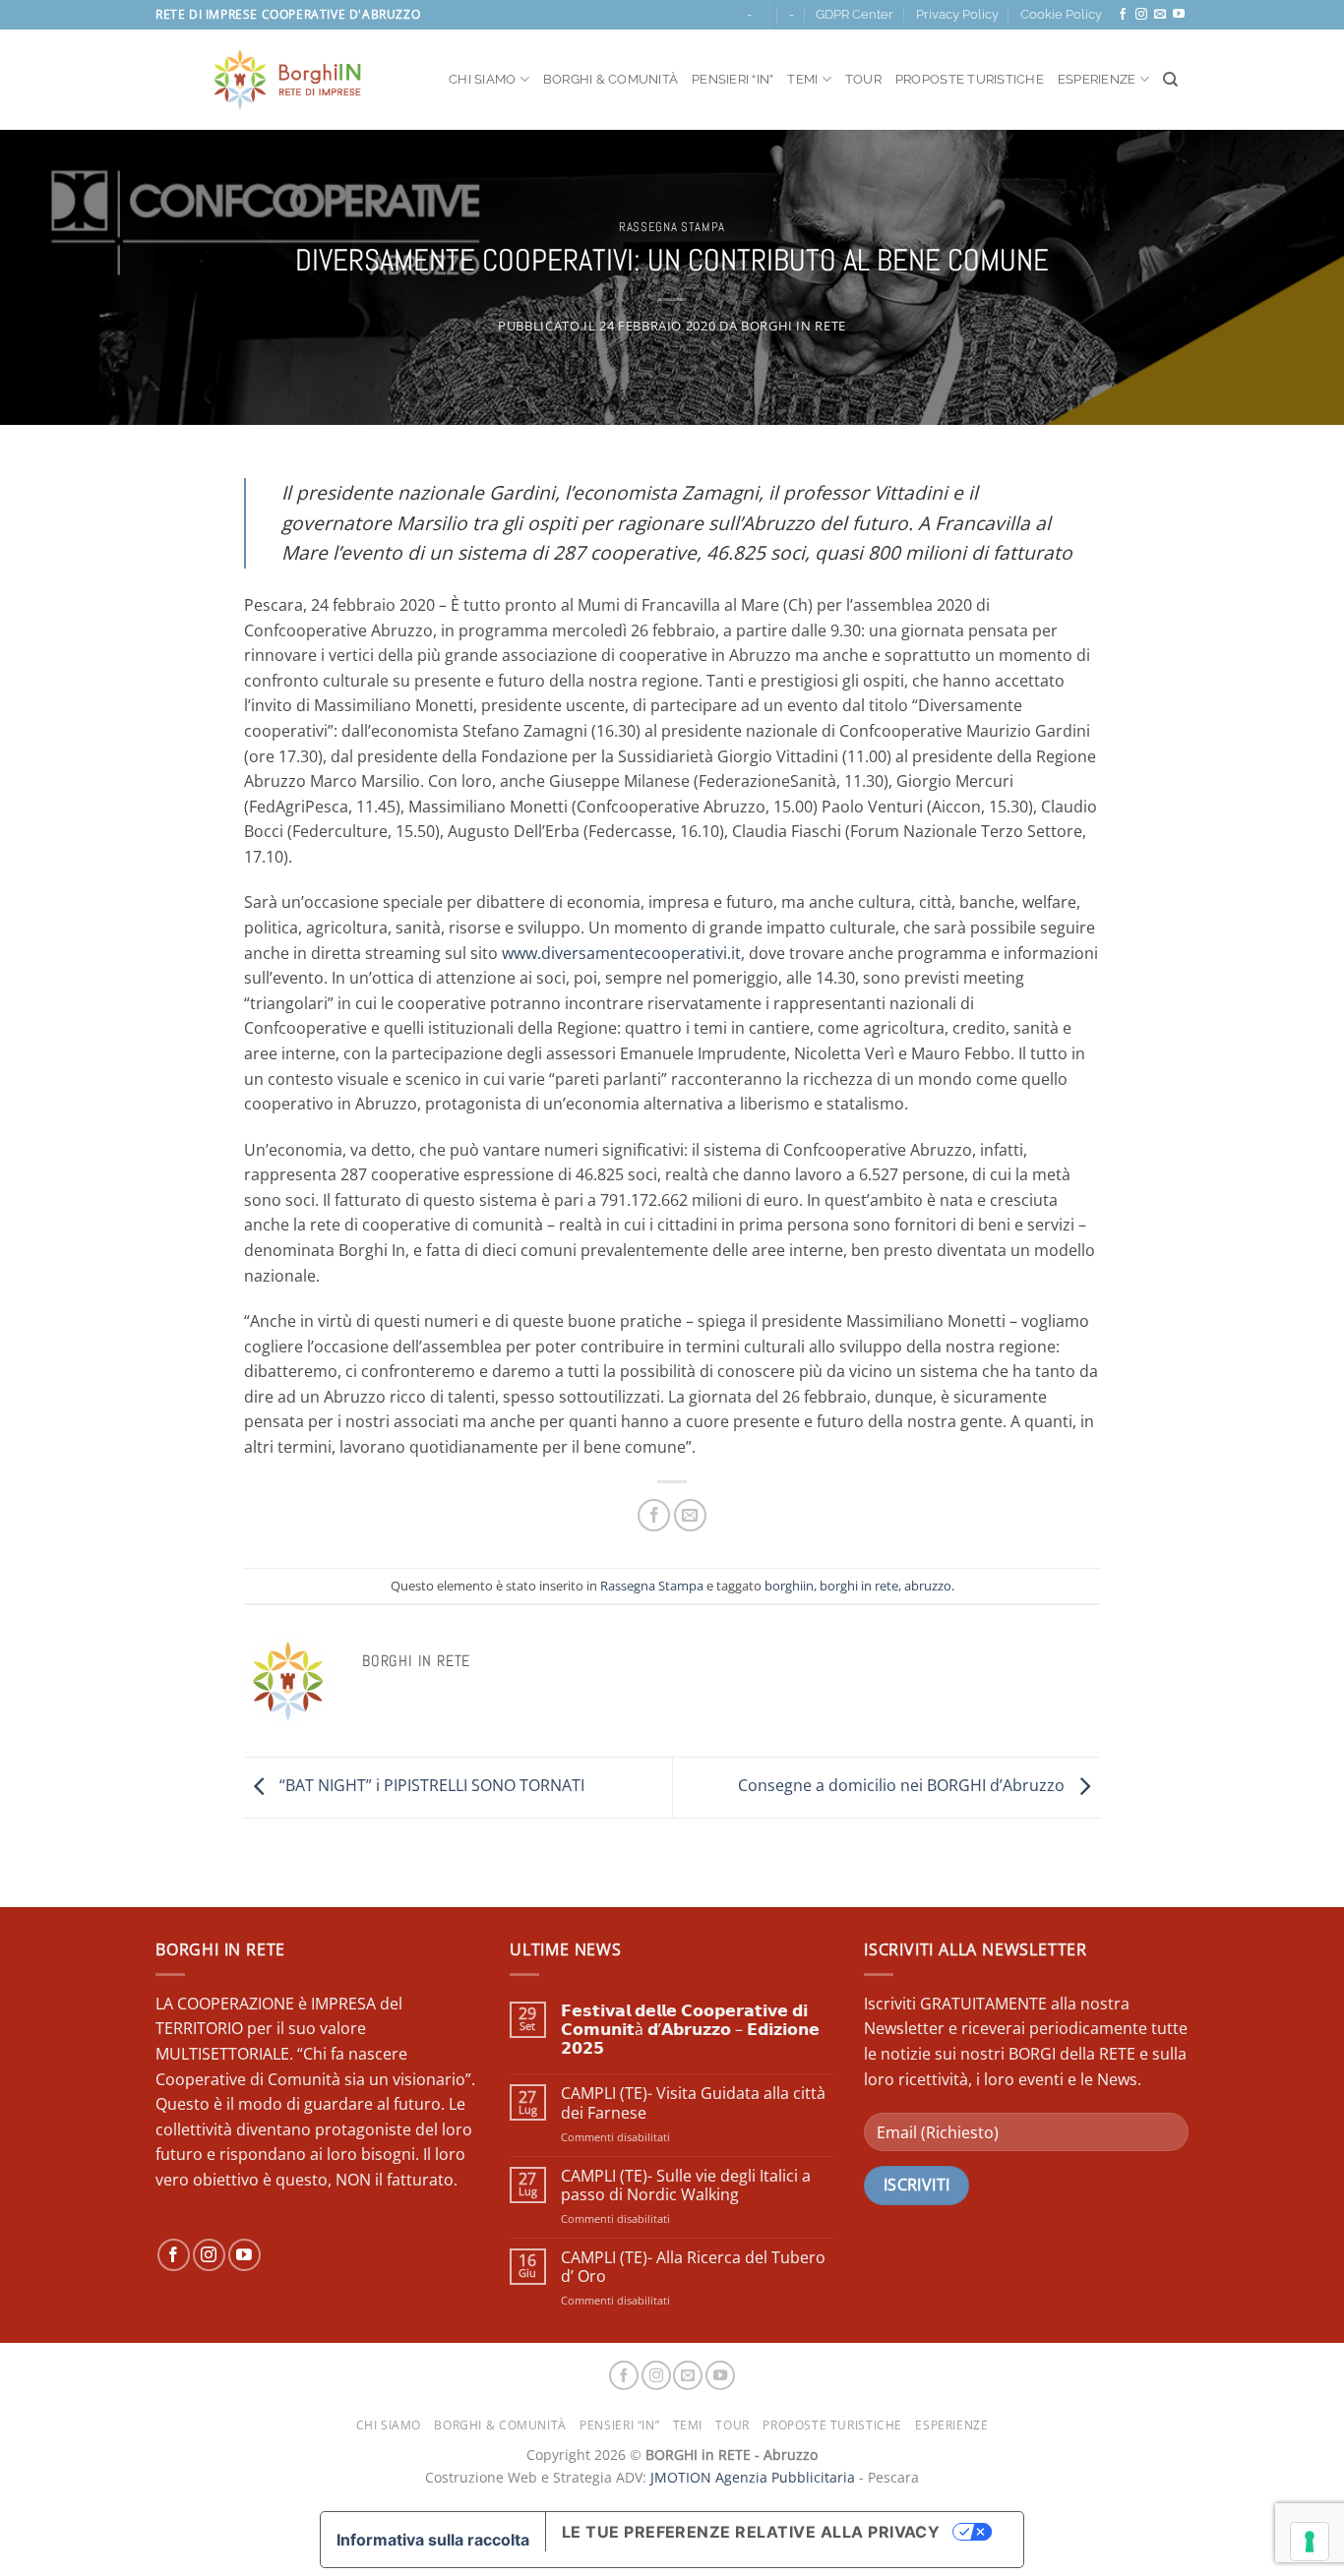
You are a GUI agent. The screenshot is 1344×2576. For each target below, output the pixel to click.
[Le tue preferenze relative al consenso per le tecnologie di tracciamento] (1310, 2542)
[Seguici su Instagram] (1141, 15)
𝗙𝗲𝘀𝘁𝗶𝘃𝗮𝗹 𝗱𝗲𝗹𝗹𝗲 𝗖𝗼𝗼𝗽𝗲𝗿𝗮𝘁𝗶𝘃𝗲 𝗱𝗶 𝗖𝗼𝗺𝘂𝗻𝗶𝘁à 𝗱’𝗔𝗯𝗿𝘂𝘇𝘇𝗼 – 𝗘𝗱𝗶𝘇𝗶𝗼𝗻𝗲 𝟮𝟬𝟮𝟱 (690, 2030)
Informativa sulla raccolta (433, 2540)
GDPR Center (855, 14)
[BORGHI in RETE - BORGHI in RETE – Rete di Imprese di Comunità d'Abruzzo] (287, 80)
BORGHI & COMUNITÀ (611, 79)
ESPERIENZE (1097, 79)
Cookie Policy (1061, 14)
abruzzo (928, 1586)
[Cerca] (1170, 80)
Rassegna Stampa (672, 227)
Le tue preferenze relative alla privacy (751, 2532)
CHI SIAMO (482, 79)
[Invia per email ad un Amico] (690, 1515)
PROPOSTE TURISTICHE (970, 79)
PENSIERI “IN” (733, 79)
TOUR (863, 79)
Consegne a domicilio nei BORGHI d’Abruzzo (903, 1786)
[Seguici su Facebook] (1123, 15)
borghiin (789, 1586)
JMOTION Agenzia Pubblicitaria (753, 2477)
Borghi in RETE (794, 326)
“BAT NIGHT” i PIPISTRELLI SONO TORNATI (430, 1786)
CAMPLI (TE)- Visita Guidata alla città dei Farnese (693, 2103)
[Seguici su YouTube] (1179, 15)
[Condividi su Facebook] (654, 1515)
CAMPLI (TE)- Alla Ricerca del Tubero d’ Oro (693, 2267)
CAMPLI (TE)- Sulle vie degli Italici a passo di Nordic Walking (686, 2186)
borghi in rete (859, 1586)
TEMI (802, 79)
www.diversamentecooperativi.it (621, 953)
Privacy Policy (957, 14)
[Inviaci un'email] (1160, 15)
